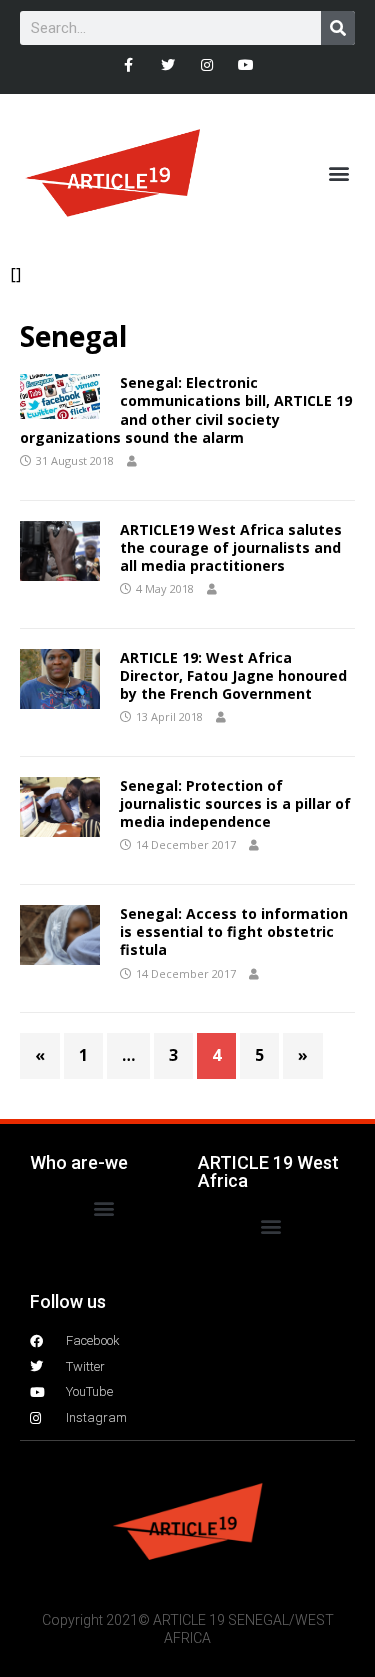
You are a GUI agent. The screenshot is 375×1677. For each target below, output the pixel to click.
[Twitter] (167, 64)
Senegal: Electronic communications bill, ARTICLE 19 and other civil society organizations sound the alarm (186, 410)
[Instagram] (207, 64)
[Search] (338, 28)
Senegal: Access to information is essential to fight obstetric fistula (234, 931)
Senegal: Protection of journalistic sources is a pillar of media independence (235, 803)
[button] (338, 173)
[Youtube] (246, 64)
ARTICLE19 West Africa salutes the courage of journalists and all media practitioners (231, 547)
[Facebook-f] (128, 64)
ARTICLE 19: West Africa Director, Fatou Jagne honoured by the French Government (233, 675)
